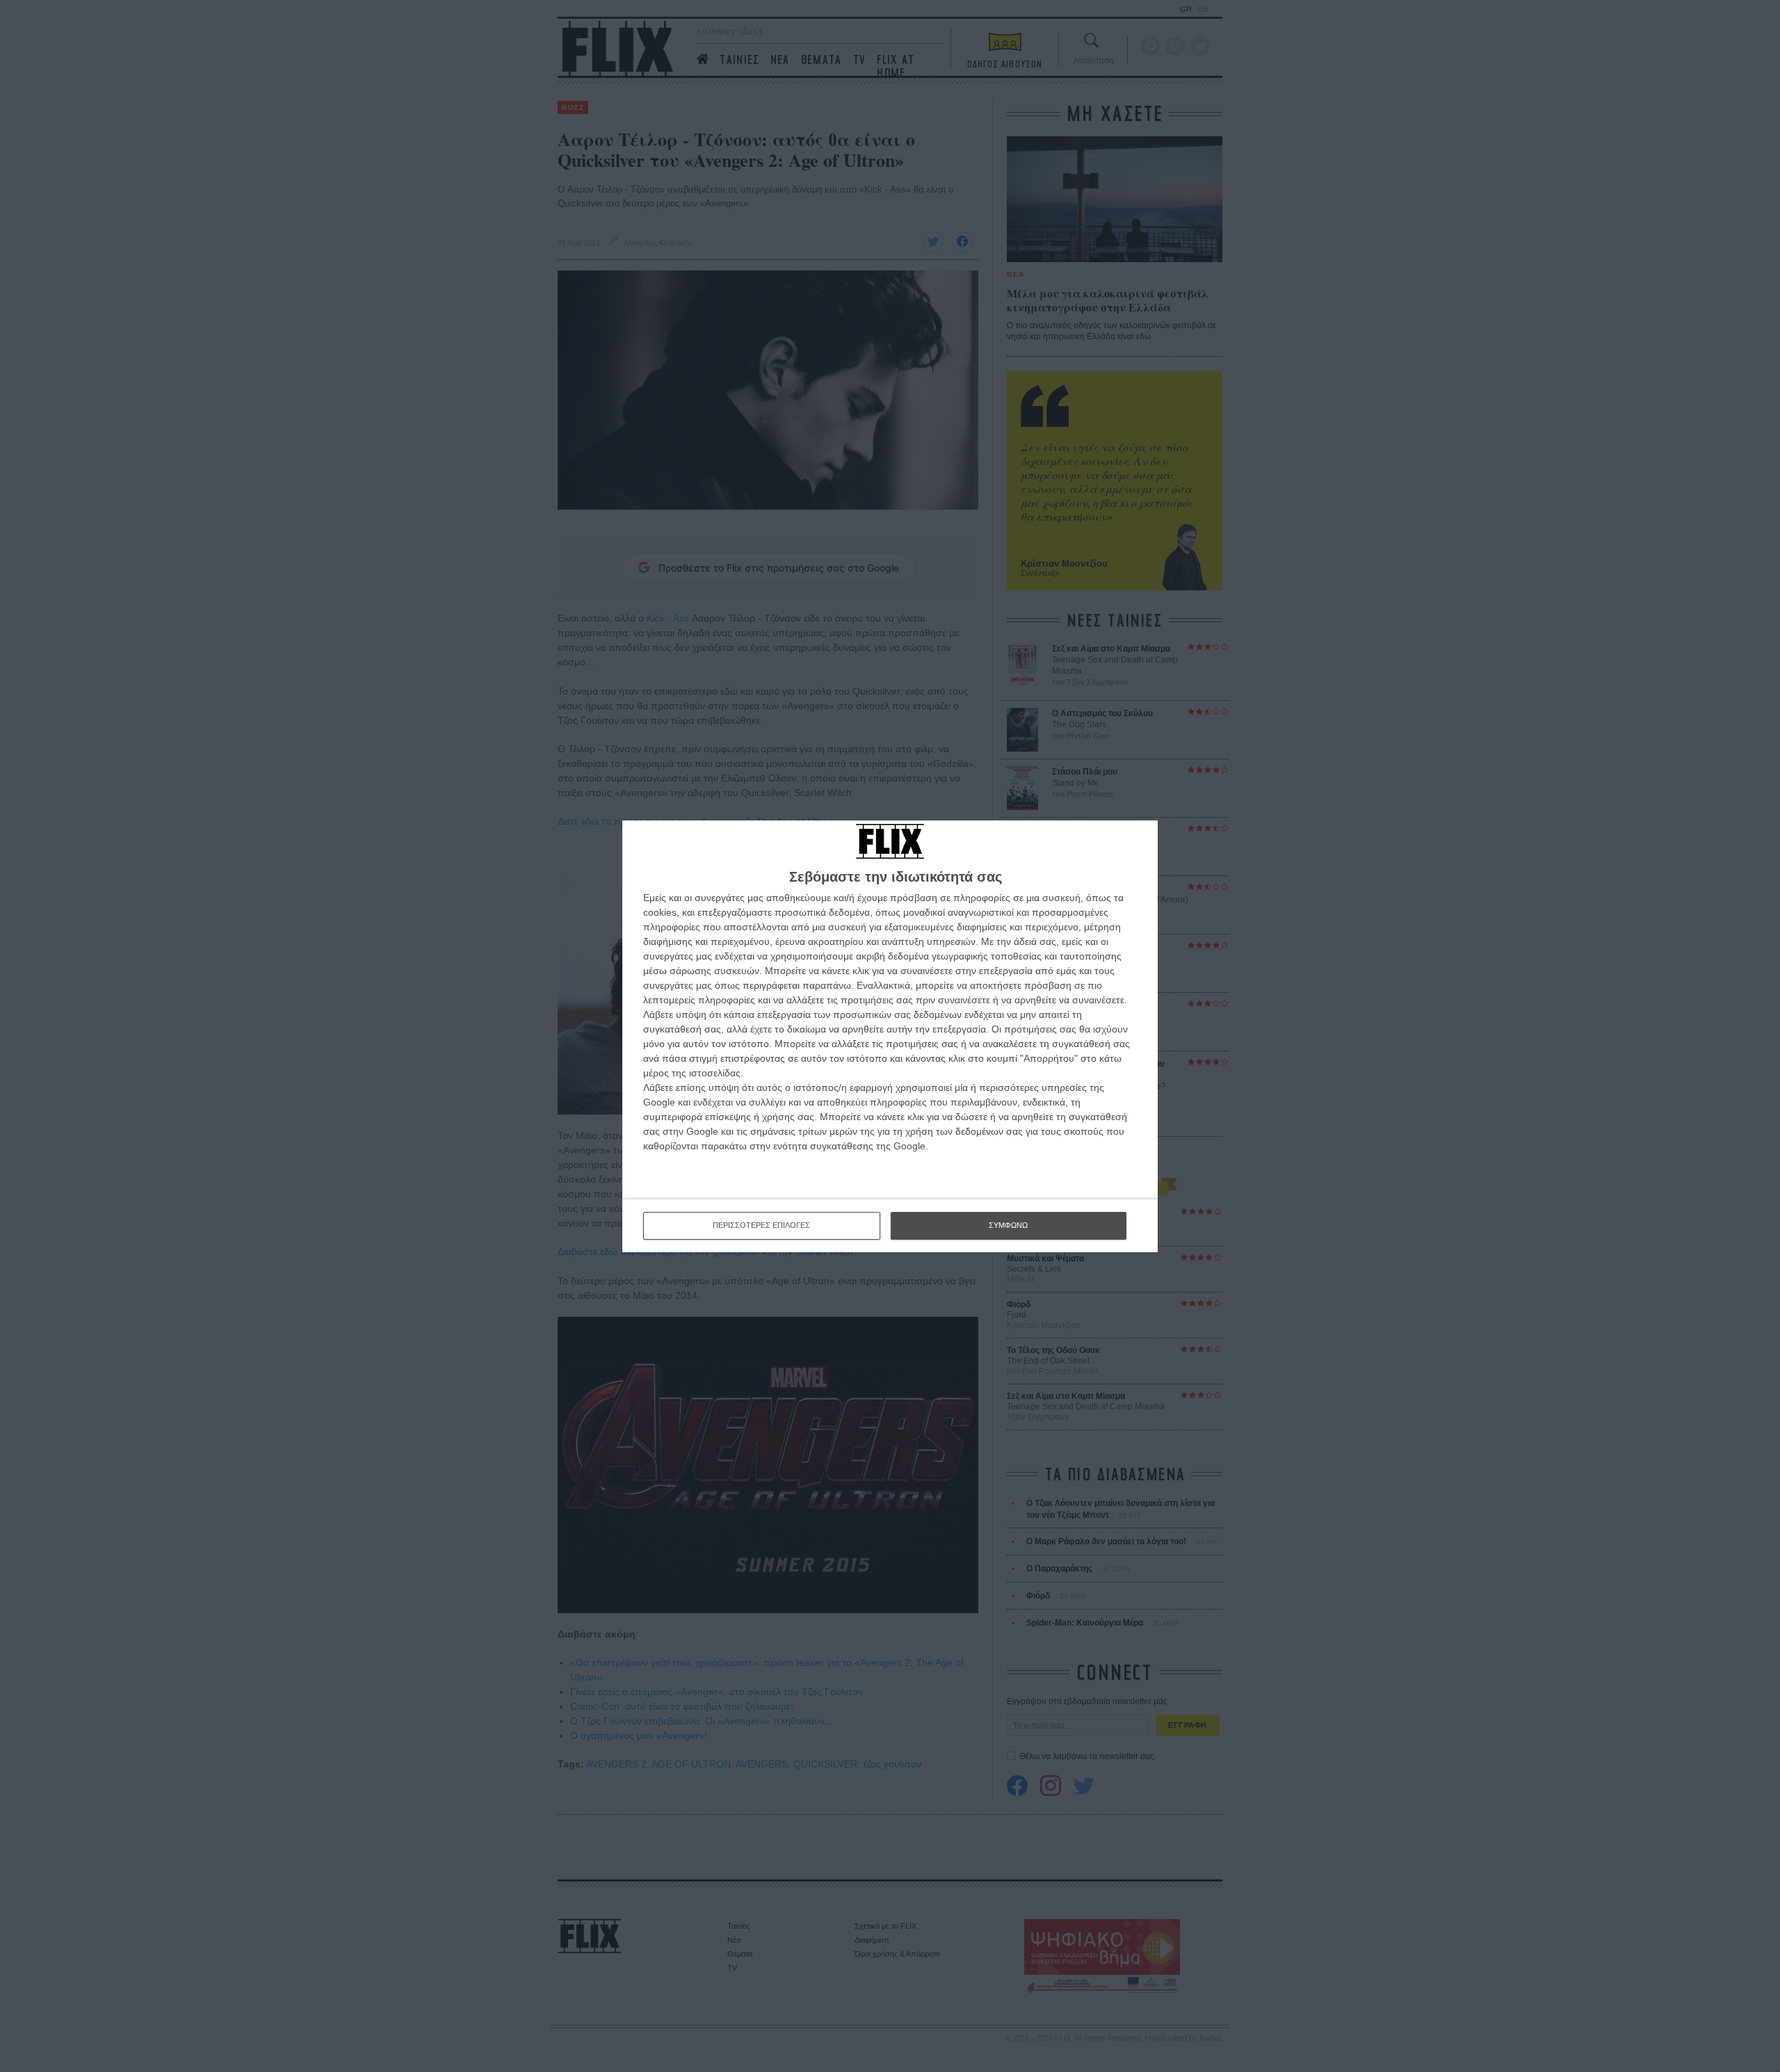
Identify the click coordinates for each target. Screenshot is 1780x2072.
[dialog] (890, 1036)
